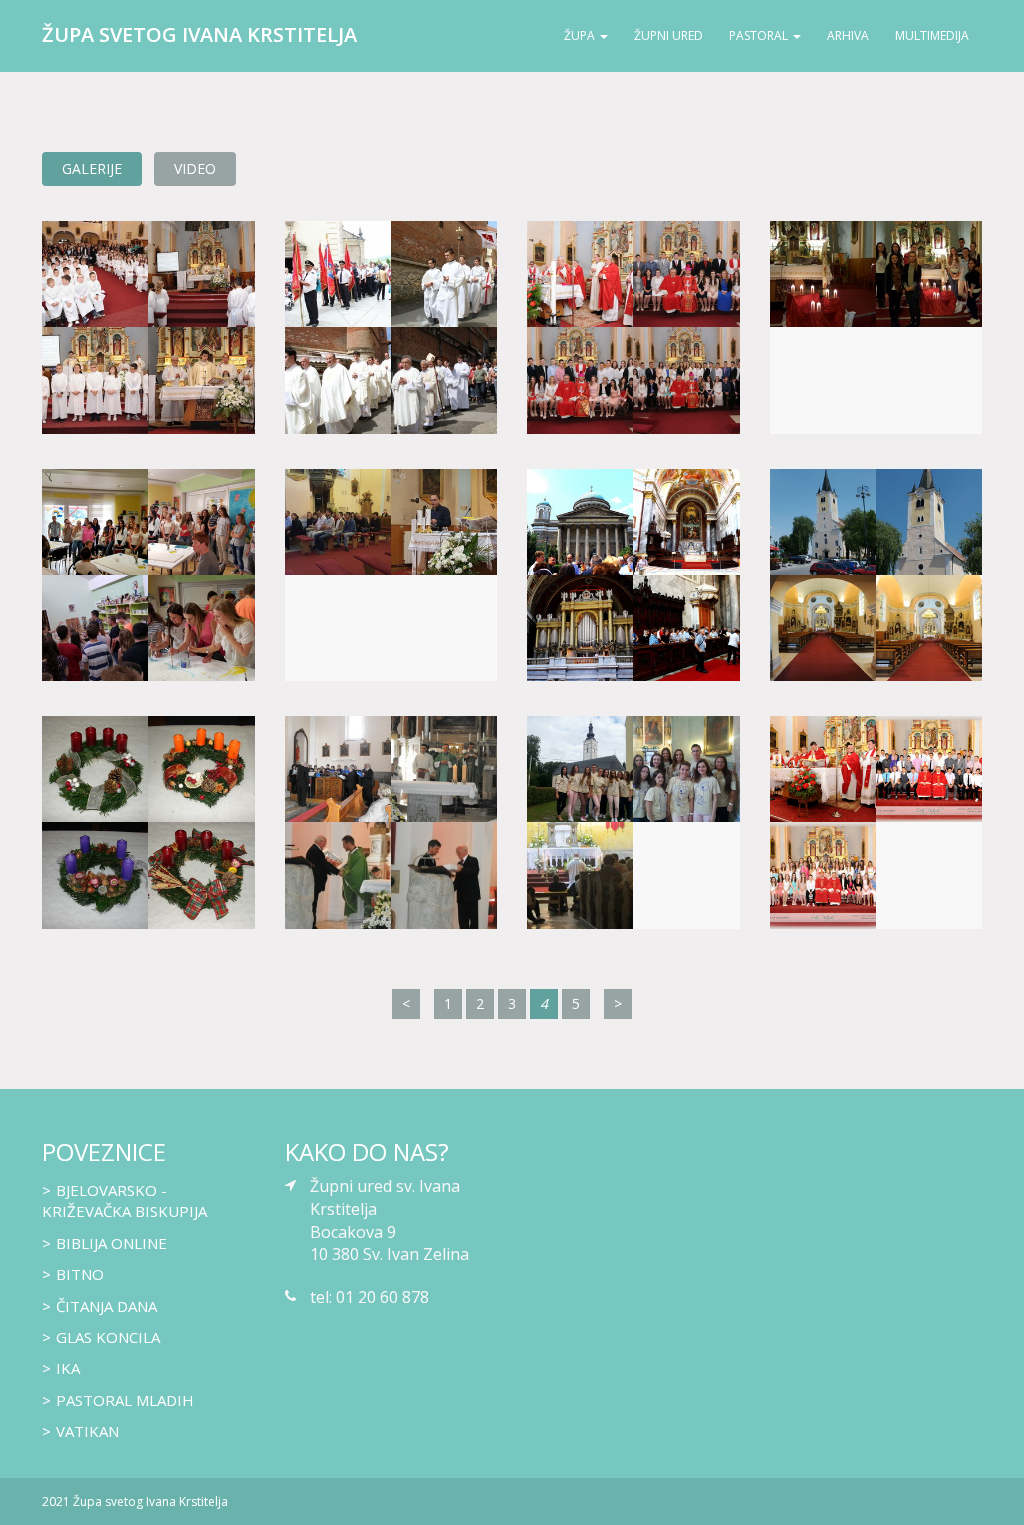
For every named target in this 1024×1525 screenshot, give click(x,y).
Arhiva (848, 35)
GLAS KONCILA (108, 1337)
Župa (579, 35)
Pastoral (758, 35)
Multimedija (932, 35)
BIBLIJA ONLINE (111, 1243)
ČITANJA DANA (106, 1306)
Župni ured (668, 35)
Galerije (92, 168)
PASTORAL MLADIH (125, 1400)
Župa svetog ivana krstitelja (199, 34)
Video (195, 168)
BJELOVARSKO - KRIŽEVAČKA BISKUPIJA (124, 1200)
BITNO (80, 1274)
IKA (68, 1368)
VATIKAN (87, 1431)
